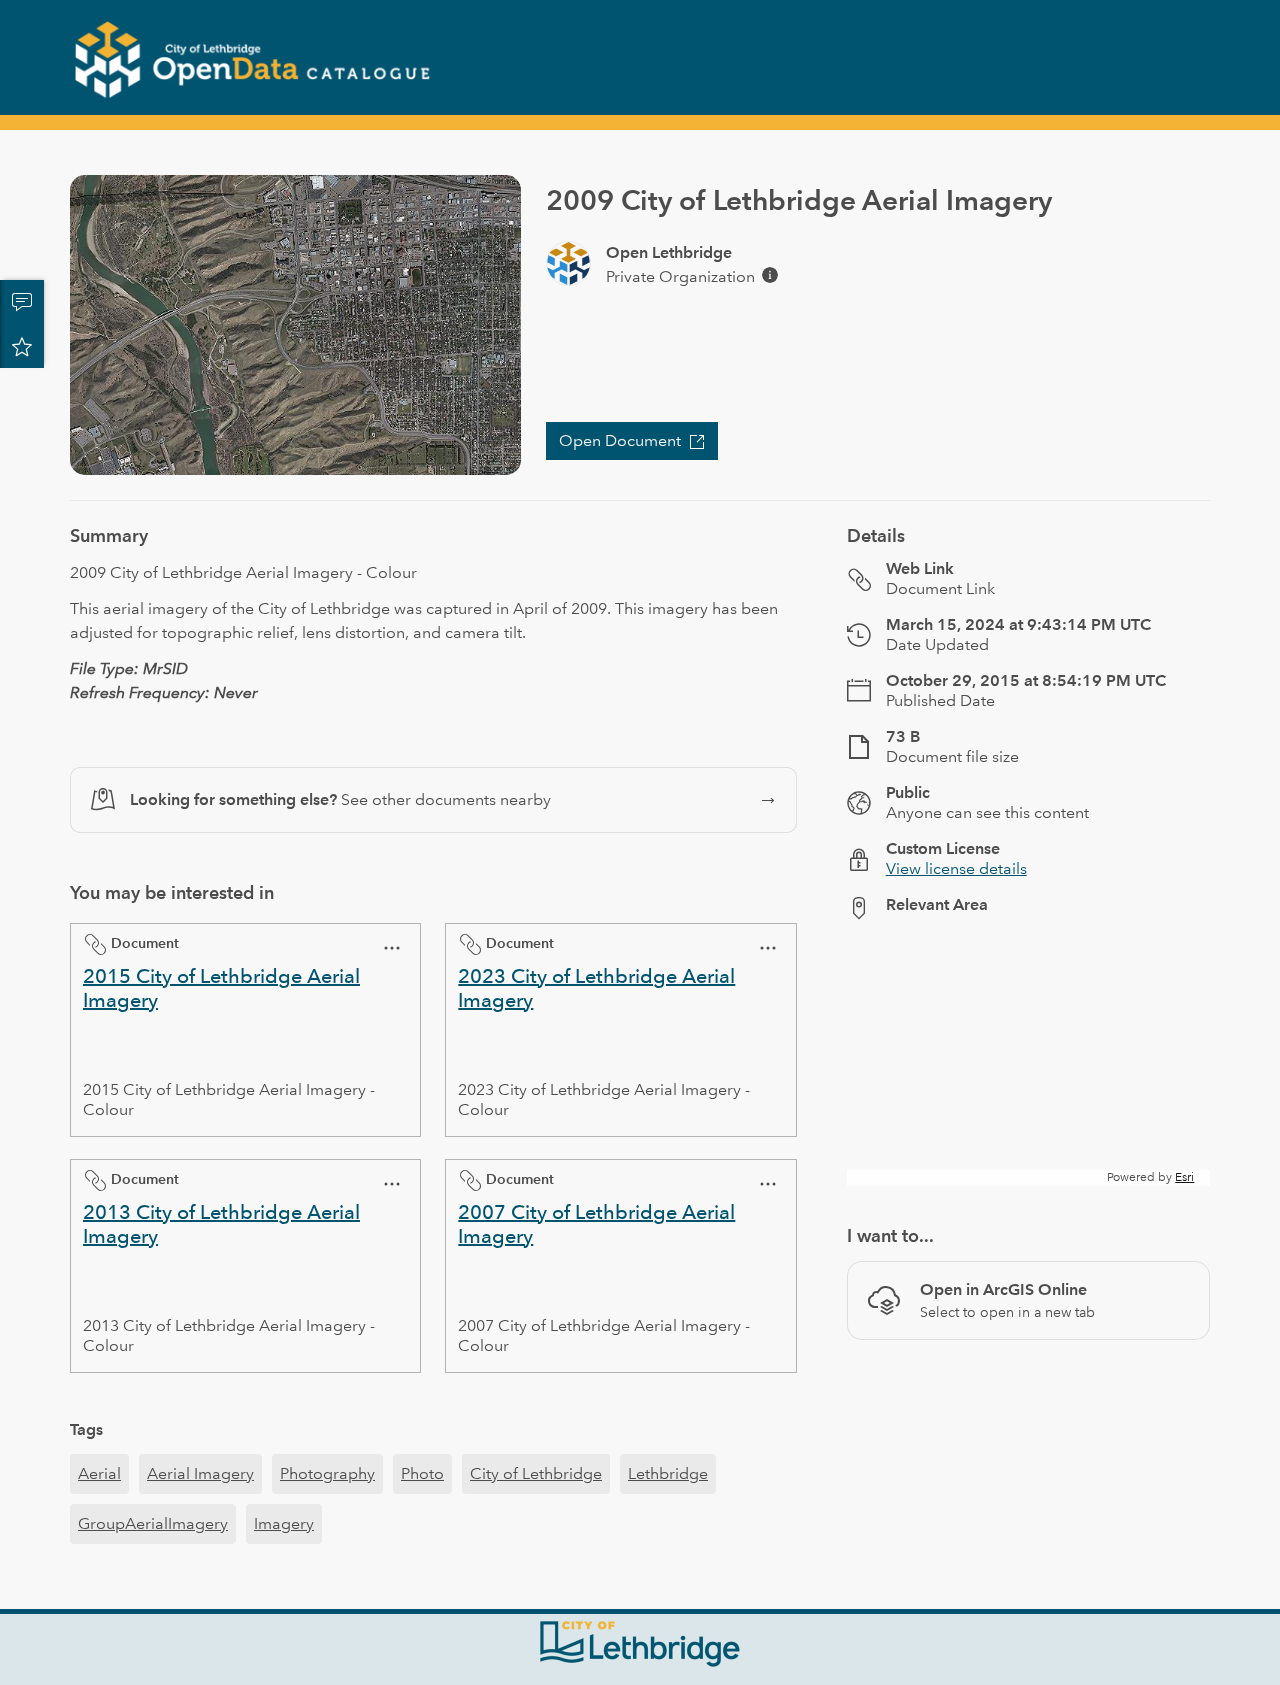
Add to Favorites (22, 346)
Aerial (99, 1473)
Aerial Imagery (200, 1473)
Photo (422, 1473)
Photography (327, 1473)
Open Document (620, 440)
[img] (770, 275)
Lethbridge (668, 1473)
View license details (956, 868)
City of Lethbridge (536, 1473)
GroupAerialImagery (153, 1523)
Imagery (284, 1523)
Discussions (22, 302)
